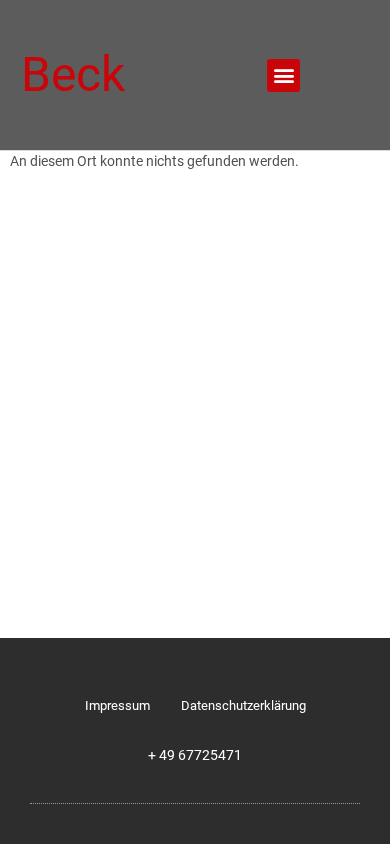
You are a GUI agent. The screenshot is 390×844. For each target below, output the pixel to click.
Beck (73, 74)
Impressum (117, 705)
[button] (283, 75)
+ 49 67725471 (195, 755)
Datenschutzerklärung (243, 705)
